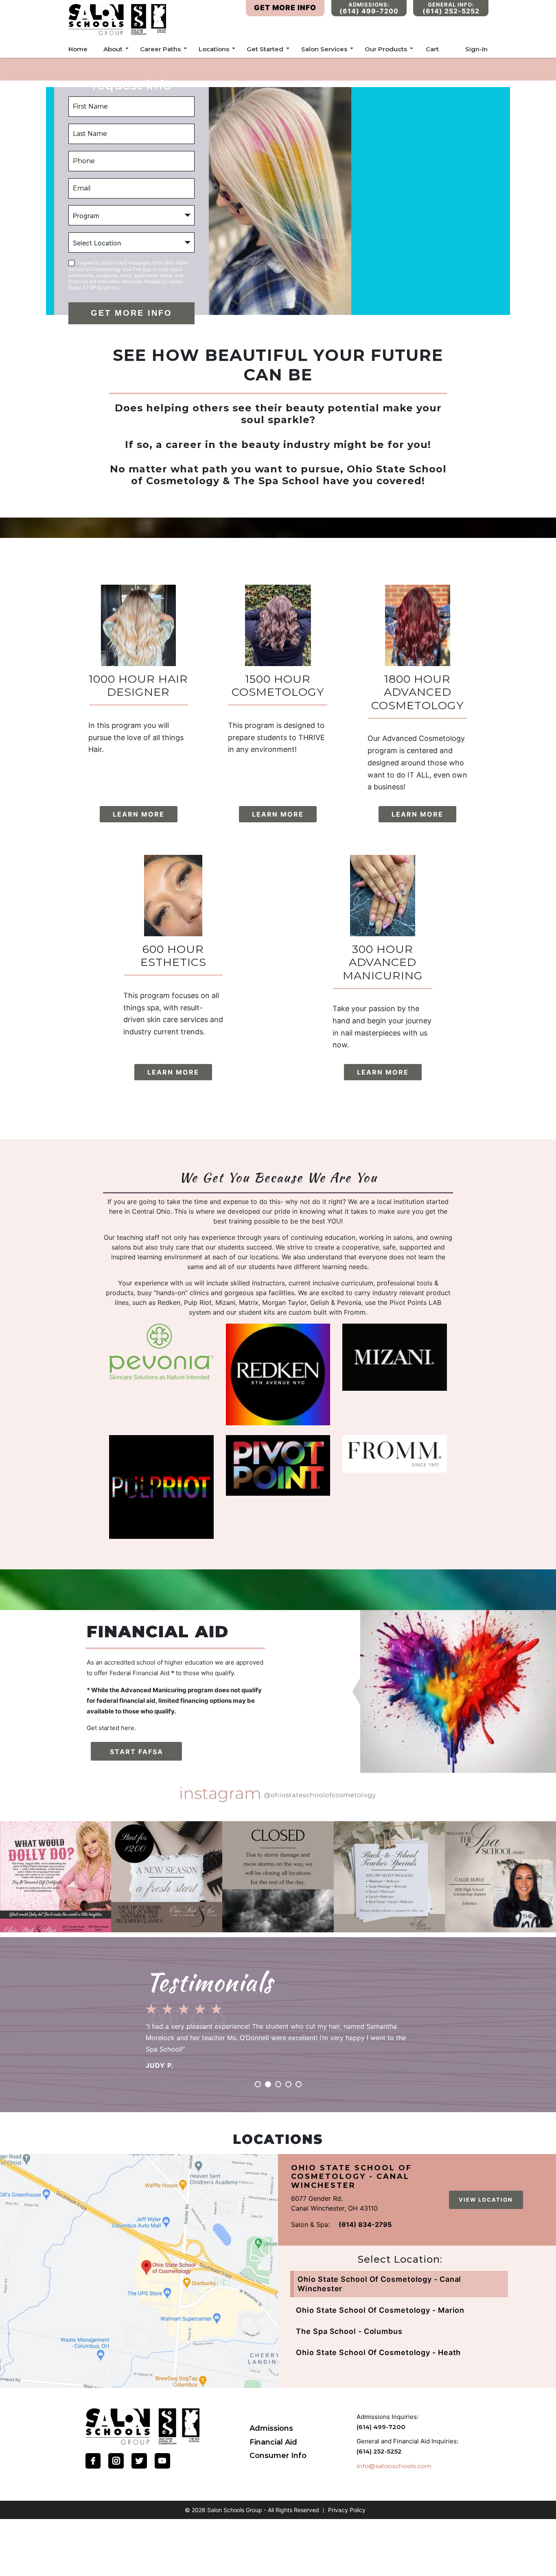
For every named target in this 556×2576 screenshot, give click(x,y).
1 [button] (258, 2084)
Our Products (386, 49)
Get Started (265, 49)
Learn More (139, 814)
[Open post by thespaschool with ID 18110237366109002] (56, 1877)
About (113, 49)
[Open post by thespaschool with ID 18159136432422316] (389, 1877)
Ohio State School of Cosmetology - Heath (378, 2352)
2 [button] (268, 2084)
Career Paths (160, 49)
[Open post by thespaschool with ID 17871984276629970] (500, 1877)
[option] (278, 2033)
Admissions (271, 2428)
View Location (486, 2200)
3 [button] (278, 2084)
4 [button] (288, 2084)
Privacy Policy (347, 2510)
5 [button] (299, 2084)
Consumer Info (278, 2456)
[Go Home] (142, 2426)
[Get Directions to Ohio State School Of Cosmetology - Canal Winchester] (139, 2271)
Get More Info (285, 8)
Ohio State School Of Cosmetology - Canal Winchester (379, 2284)
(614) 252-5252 (379, 2451)
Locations (214, 49)
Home (78, 49)
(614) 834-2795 (365, 2224)
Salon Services (324, 49)
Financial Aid (273, 2442)
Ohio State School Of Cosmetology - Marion (380, 2310)
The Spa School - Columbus (349, 2331)
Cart (432, 49)
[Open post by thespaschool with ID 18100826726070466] (278, 1877)
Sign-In (476, 49)
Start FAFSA (137, 1752)
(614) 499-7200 (381, 2427)
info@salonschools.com (394, 2466)
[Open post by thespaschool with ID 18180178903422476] (167, 1877)
